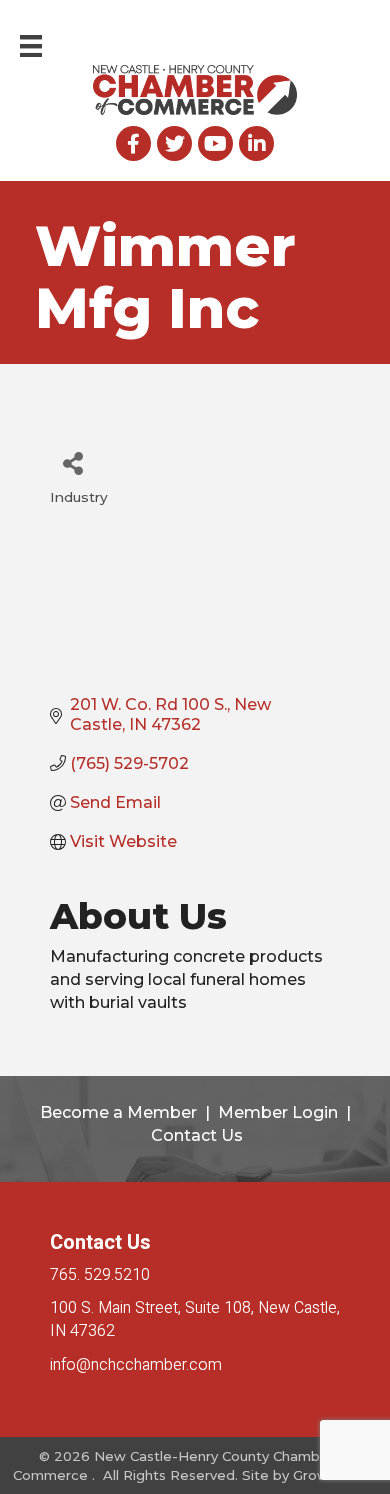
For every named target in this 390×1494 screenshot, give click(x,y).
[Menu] (31, 46)
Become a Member (118, 1112)
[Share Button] (72, 462)
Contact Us (197, 1135)
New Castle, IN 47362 (195, 1319)
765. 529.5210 (100, 1275)
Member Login (278, 1112)
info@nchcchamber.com (136, 1365)
